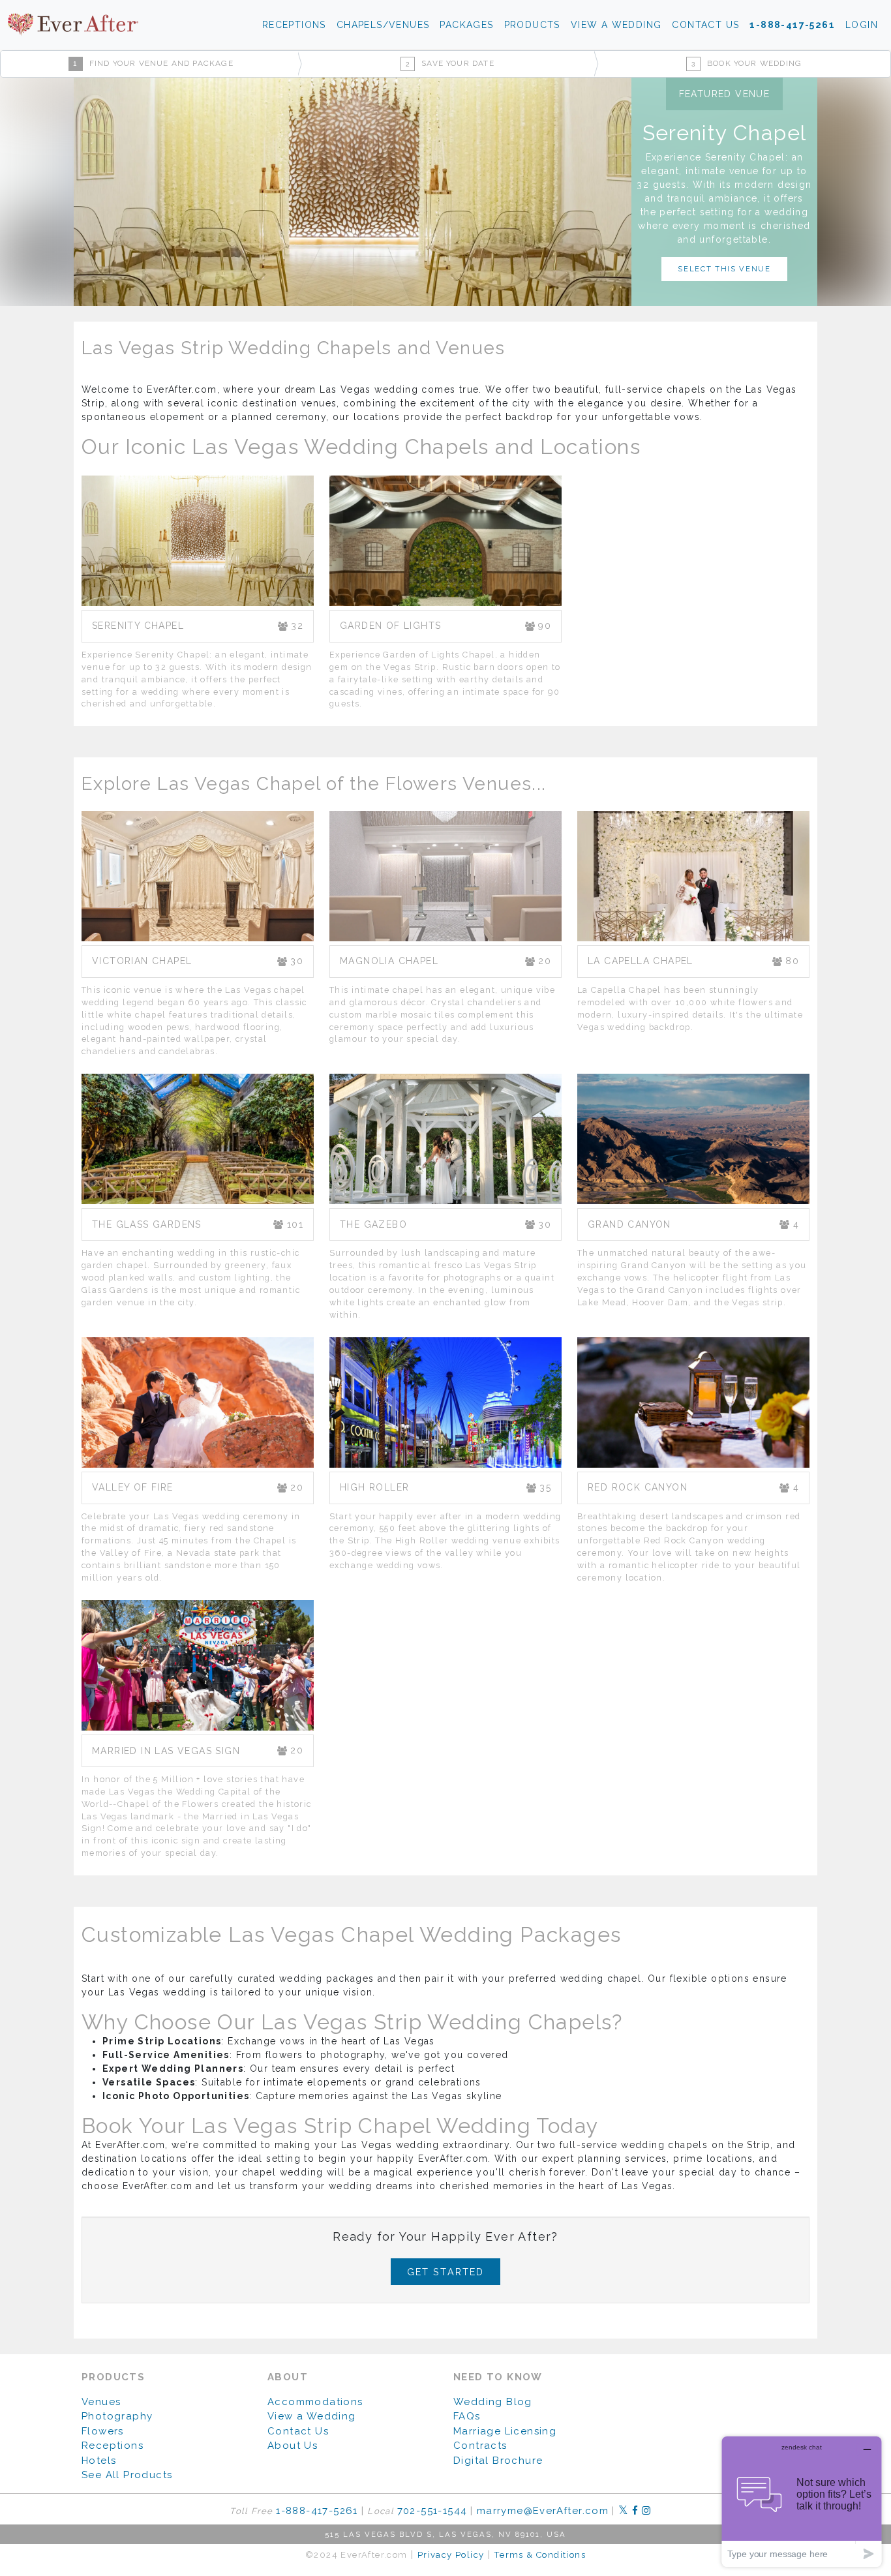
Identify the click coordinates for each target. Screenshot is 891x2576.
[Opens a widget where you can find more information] (802, 2501)
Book (747, 63)
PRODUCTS (532, 25)
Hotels (99, 2461)
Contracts (480, 2446)
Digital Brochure (498, 2461)
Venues (101, 2402)
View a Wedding (312, 2416)
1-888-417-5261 (792, 25)
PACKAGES (466, 25)
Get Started (446, 2272)
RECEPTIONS (294, 25)
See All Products (127, 2475)
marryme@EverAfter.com (543, 2511)
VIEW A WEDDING (616, 25)
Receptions (113, 2446)
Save (450, 63)
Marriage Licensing (505, 2431)
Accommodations (315, 2402)
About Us (293, 2446)
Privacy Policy (451, 2555)
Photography (117, 2416)
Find (153, 63)
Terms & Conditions (540, 2555)
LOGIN (862, 25)
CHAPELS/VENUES (383, 25)
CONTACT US (705, 25)
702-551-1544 (432, 2511)
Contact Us (298, 2431)
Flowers (103, 2431)
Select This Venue (724, 269)
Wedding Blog (493, 2402)
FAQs (467, 2416)
